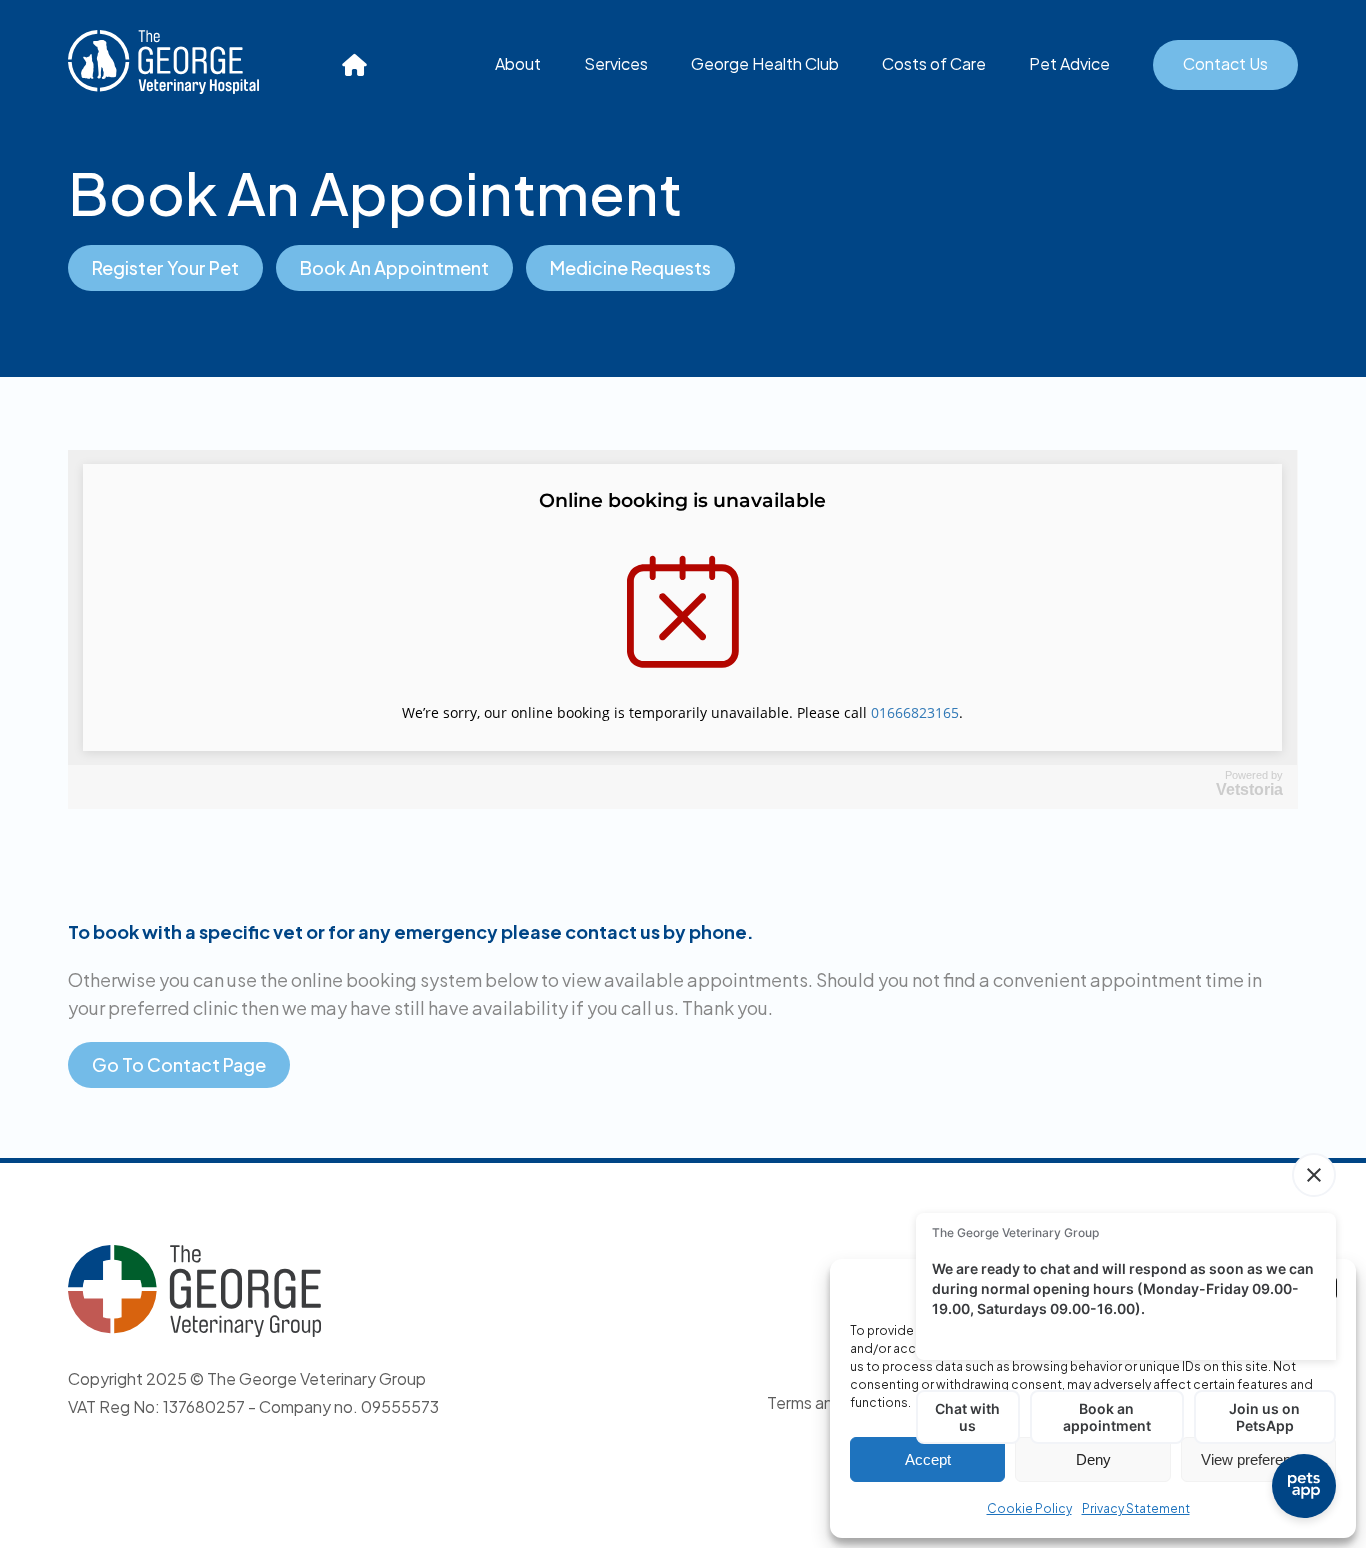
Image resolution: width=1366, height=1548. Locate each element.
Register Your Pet (165, 267)
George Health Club (765, 63)
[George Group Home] (355, 65)
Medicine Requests (630, 267)
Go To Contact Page (179, 1064)
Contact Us (1225, 63)
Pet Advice (1069, 63)
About (518, 63)
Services (616, 63)
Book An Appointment (394, 267)
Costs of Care (934, 63)
